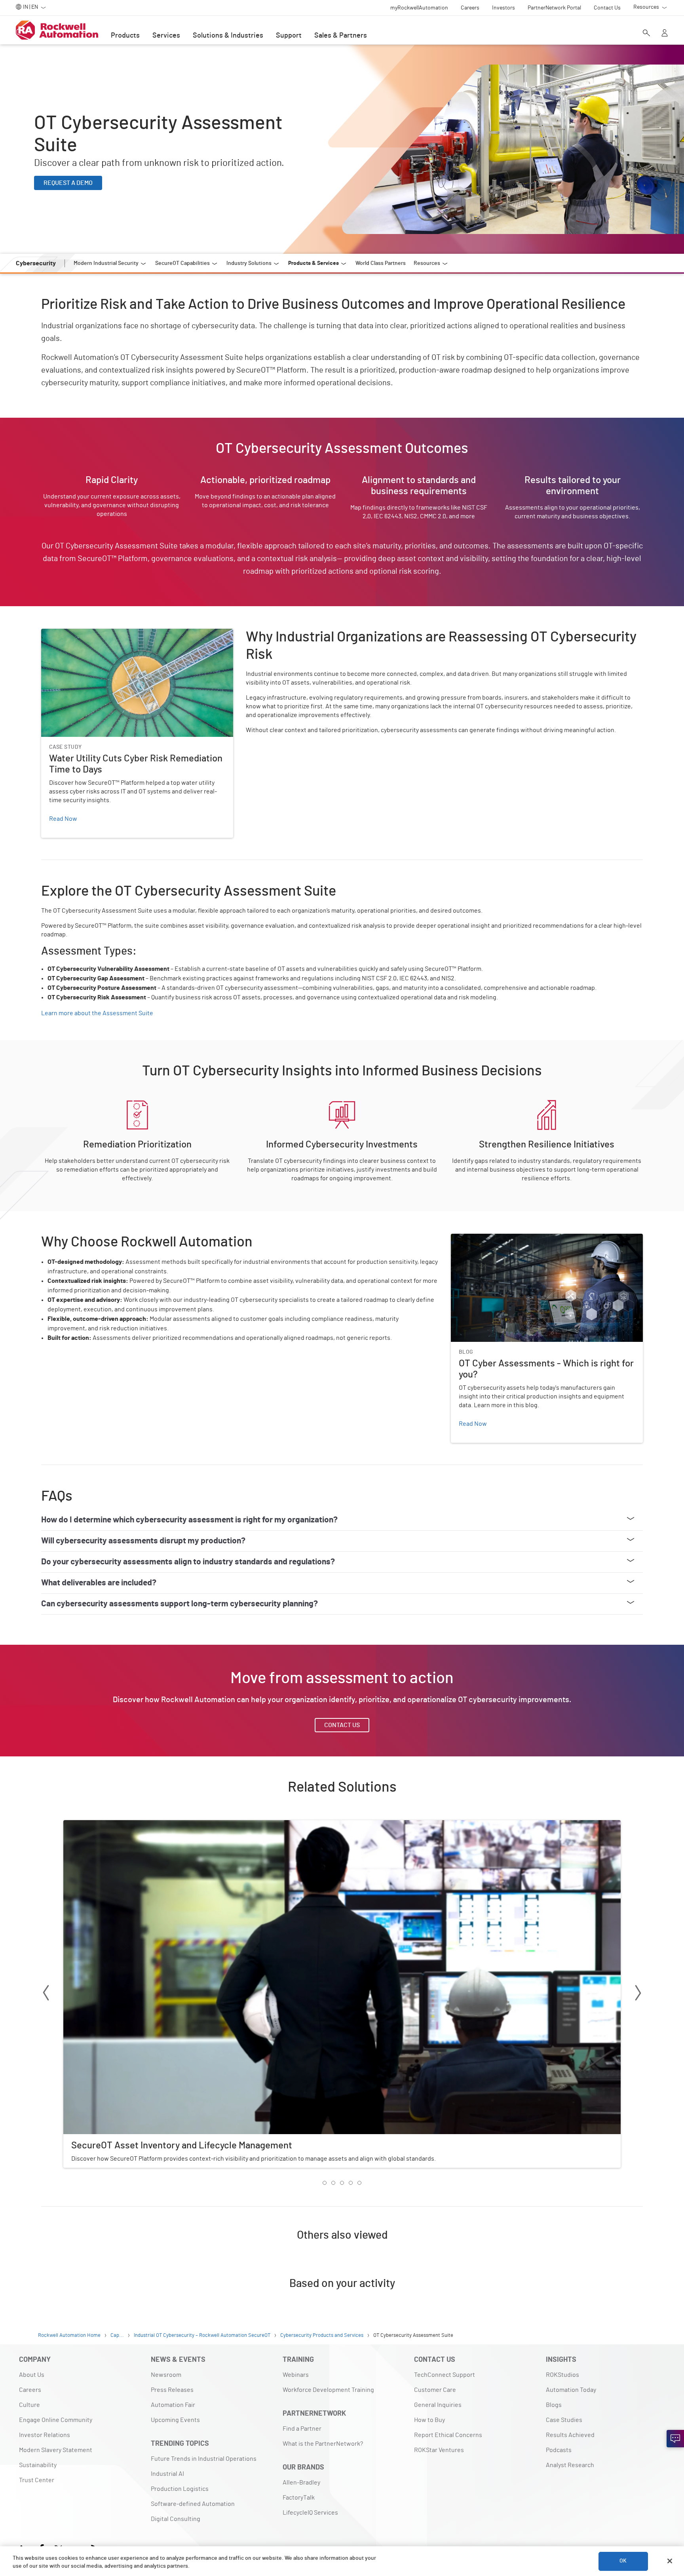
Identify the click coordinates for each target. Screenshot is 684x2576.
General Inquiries (438, 2405)
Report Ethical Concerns (448, 2435)
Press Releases (172, 2390)
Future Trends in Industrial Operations (204, 2459)
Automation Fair (173, 2405)
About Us (32, 2375)
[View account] (665, 34)
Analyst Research (570, 2465)
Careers (30, 2390)
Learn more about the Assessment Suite (97, 1013)
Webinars (296, 2375)
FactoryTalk (299, 2498)
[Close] (670, 2561)
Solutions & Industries (228, 36)
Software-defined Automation (193, 2504)
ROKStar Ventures (439, 2450)
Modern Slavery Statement (56, 2450)
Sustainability (38, 2465)
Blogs (554, 2405)
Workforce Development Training (328, 2390)
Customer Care (435, 2390)
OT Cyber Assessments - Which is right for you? (516, 1239)
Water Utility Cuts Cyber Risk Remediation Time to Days (117, 634)
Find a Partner (302, 2429)
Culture (29, 2405)
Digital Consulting (176, 2519)
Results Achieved (570, 2435)
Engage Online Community (56, 2420)
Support (289, 36)
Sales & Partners (341, 36)
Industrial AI (167, 2474)
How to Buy (429, 2420)
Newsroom (166, 2375)
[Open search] (646, 34)
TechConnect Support (445, 2375)
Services (166, 36)
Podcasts (559, 2450)
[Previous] (46, 1994)
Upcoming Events (175, 2420)
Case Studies (564, 2420)
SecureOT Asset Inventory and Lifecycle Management (137, 1825)
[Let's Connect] (675, 2439)
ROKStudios (562, 2375)
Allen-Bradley (301, 2483)
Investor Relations (45, 2435)
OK (623, 2561)
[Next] (638, 1994)
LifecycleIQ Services (310, 2513)
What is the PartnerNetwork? (323, 2444)
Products (125, 36)
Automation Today (571, 2390)
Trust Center (37, 2480)
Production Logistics (180, 2489)
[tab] (325, 2183)
